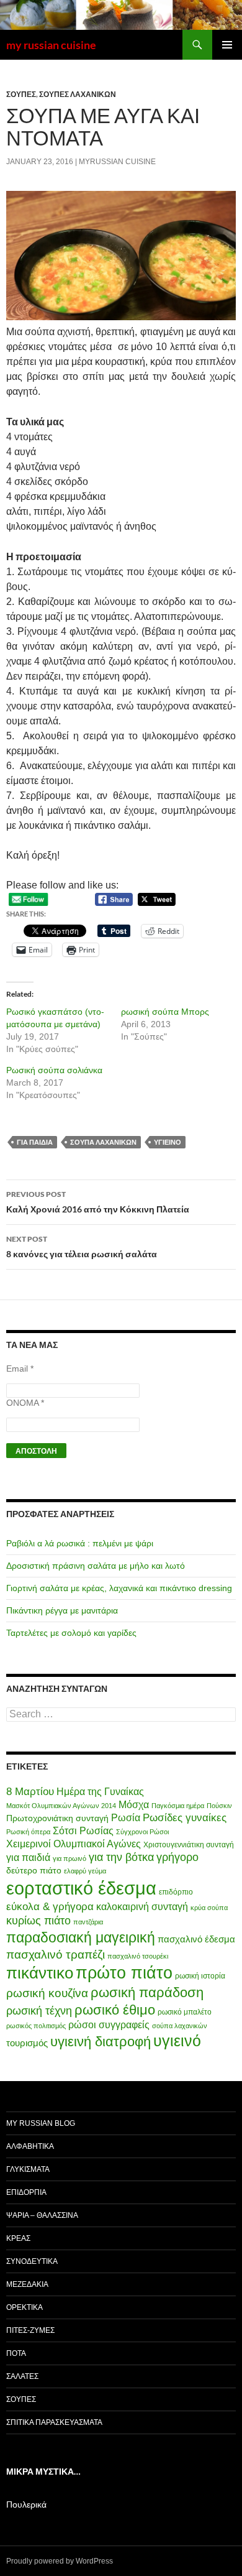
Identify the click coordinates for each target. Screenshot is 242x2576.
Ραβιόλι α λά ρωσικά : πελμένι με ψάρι (80, 1543)
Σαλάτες (22, 2376)
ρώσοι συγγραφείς (109, 2025)
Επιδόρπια (26, 2192)
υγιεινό (168, 1142)
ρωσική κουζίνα (47, 1993)
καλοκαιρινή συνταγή (142, 1907)
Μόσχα (134, 1805)
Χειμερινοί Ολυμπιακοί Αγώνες (74, 1844)
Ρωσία (126, 1818)
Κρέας (18, 2238)
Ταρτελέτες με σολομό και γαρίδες (71, 1633)
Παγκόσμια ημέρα (178, 1806)
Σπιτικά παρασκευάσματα (54, 2422)
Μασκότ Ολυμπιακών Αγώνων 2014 (61, 1806)
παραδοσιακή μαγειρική (81, 1937)
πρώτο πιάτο (124, 1973)
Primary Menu (227, 45)
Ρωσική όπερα (28, 1832)
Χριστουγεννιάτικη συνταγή (189, 1845)
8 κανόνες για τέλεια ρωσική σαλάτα (82, 1247)
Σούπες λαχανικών (78, 94)
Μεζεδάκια (27, 2284)
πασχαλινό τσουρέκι (138, 1956)
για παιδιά (35, 1142)
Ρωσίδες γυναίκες (185, 1818)
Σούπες (21, 94)
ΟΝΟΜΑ (25, 1403)
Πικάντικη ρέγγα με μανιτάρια (62, 1610)
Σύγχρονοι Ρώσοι (142, 1832)
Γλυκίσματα (28, 2169)
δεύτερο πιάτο (34, 1870)
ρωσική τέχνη (39, 2011)
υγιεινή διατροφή (101, 2042)
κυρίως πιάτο (38, 1921)
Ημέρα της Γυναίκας (100, 1792)
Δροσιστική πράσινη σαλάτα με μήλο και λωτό (96, 1566)
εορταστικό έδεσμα (81, 1888)
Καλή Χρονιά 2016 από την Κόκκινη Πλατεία (98, 1202)
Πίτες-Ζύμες (30, 2330)
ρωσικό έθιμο (115, 2010)
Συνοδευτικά (32, 2261)
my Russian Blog (41, 2123)
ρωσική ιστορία (200, 1976)
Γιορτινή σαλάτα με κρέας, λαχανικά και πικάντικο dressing (119, 1588)
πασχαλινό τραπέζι (56, 1954)
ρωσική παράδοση (147, 1992)
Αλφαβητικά (30, 2146)
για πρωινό (69, 1858)
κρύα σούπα (209, 1908)
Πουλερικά (26, 2504)
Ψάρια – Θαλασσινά (42, 2215)
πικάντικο (40, 1973)
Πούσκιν (219, 1806)
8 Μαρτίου (30, 1792)
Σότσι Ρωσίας (83, 1831)
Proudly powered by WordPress (60, 2561)
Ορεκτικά (25, 2307)
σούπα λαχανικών (103, 1142)
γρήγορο (177, 1857)
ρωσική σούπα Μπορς (165, 1012)
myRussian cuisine (117, 162)
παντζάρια (88, 1922)
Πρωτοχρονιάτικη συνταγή (57, 1818)
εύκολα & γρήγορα (50, 1907)
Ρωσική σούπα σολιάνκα (54, 1070)
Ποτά (16, 2353)
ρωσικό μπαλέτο (185, 2012)
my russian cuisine (51, 45)
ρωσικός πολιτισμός (36, 2026)
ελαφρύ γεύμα (85, 1871)
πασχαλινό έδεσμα (196, 1939)
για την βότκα (121, 1857)
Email (20, 1369)
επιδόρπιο (176, 1892)
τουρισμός (27, 2043)
